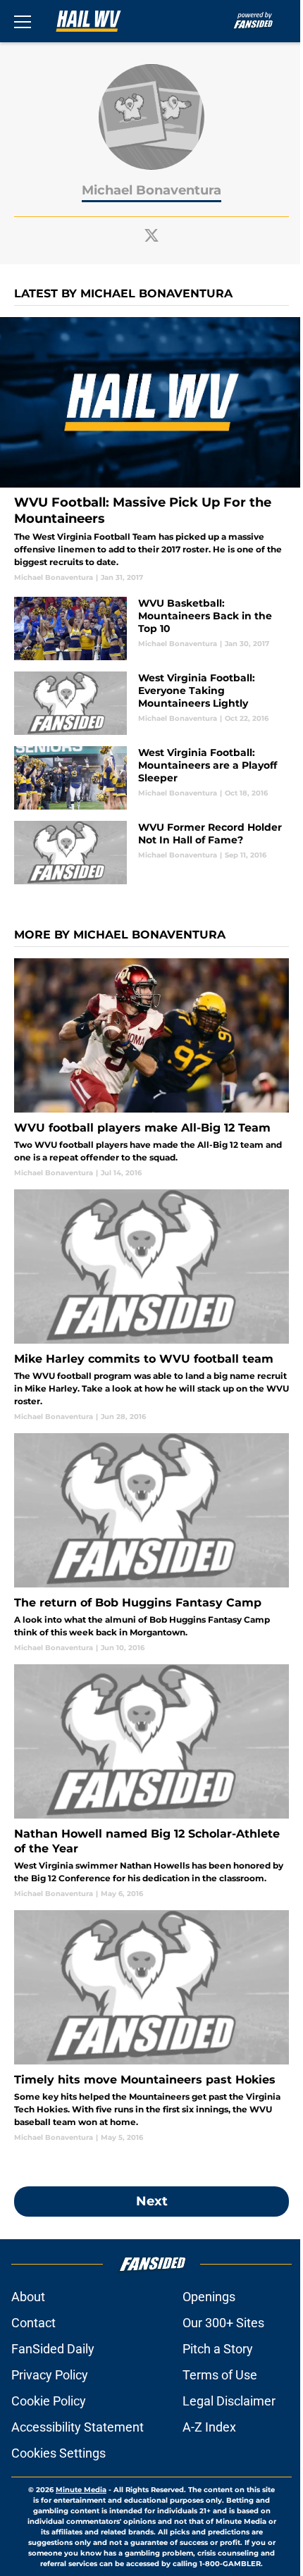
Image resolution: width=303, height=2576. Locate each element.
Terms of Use (220, 2375)
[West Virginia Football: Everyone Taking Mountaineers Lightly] (151, 703)
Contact (33, 2323)
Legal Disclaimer (229, 2401)
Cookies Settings (58, 2453)
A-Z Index (209, 2427)
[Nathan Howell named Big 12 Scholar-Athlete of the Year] (151, 1782)
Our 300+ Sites (223, 2323)
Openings (209, 2297)
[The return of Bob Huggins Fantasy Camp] (151, 1543)
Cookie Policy (49, 2401)
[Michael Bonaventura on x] (151, 235)
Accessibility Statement (78, 2427)
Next (152, 2201)
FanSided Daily (53, 2349)
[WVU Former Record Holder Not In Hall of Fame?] (151, 853)
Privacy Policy (50, 2375)
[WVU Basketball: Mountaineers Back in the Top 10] (151, 628)
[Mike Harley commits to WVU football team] (151, 1306)
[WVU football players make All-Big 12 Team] (151, 1068)
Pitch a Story (218, 2349)
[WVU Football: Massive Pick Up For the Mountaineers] (151, 450)
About (28, 2297)
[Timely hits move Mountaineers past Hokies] (151, 2026)
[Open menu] (23, 21)
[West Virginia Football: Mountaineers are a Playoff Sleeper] (151, 778)
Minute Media (81, 2490)
